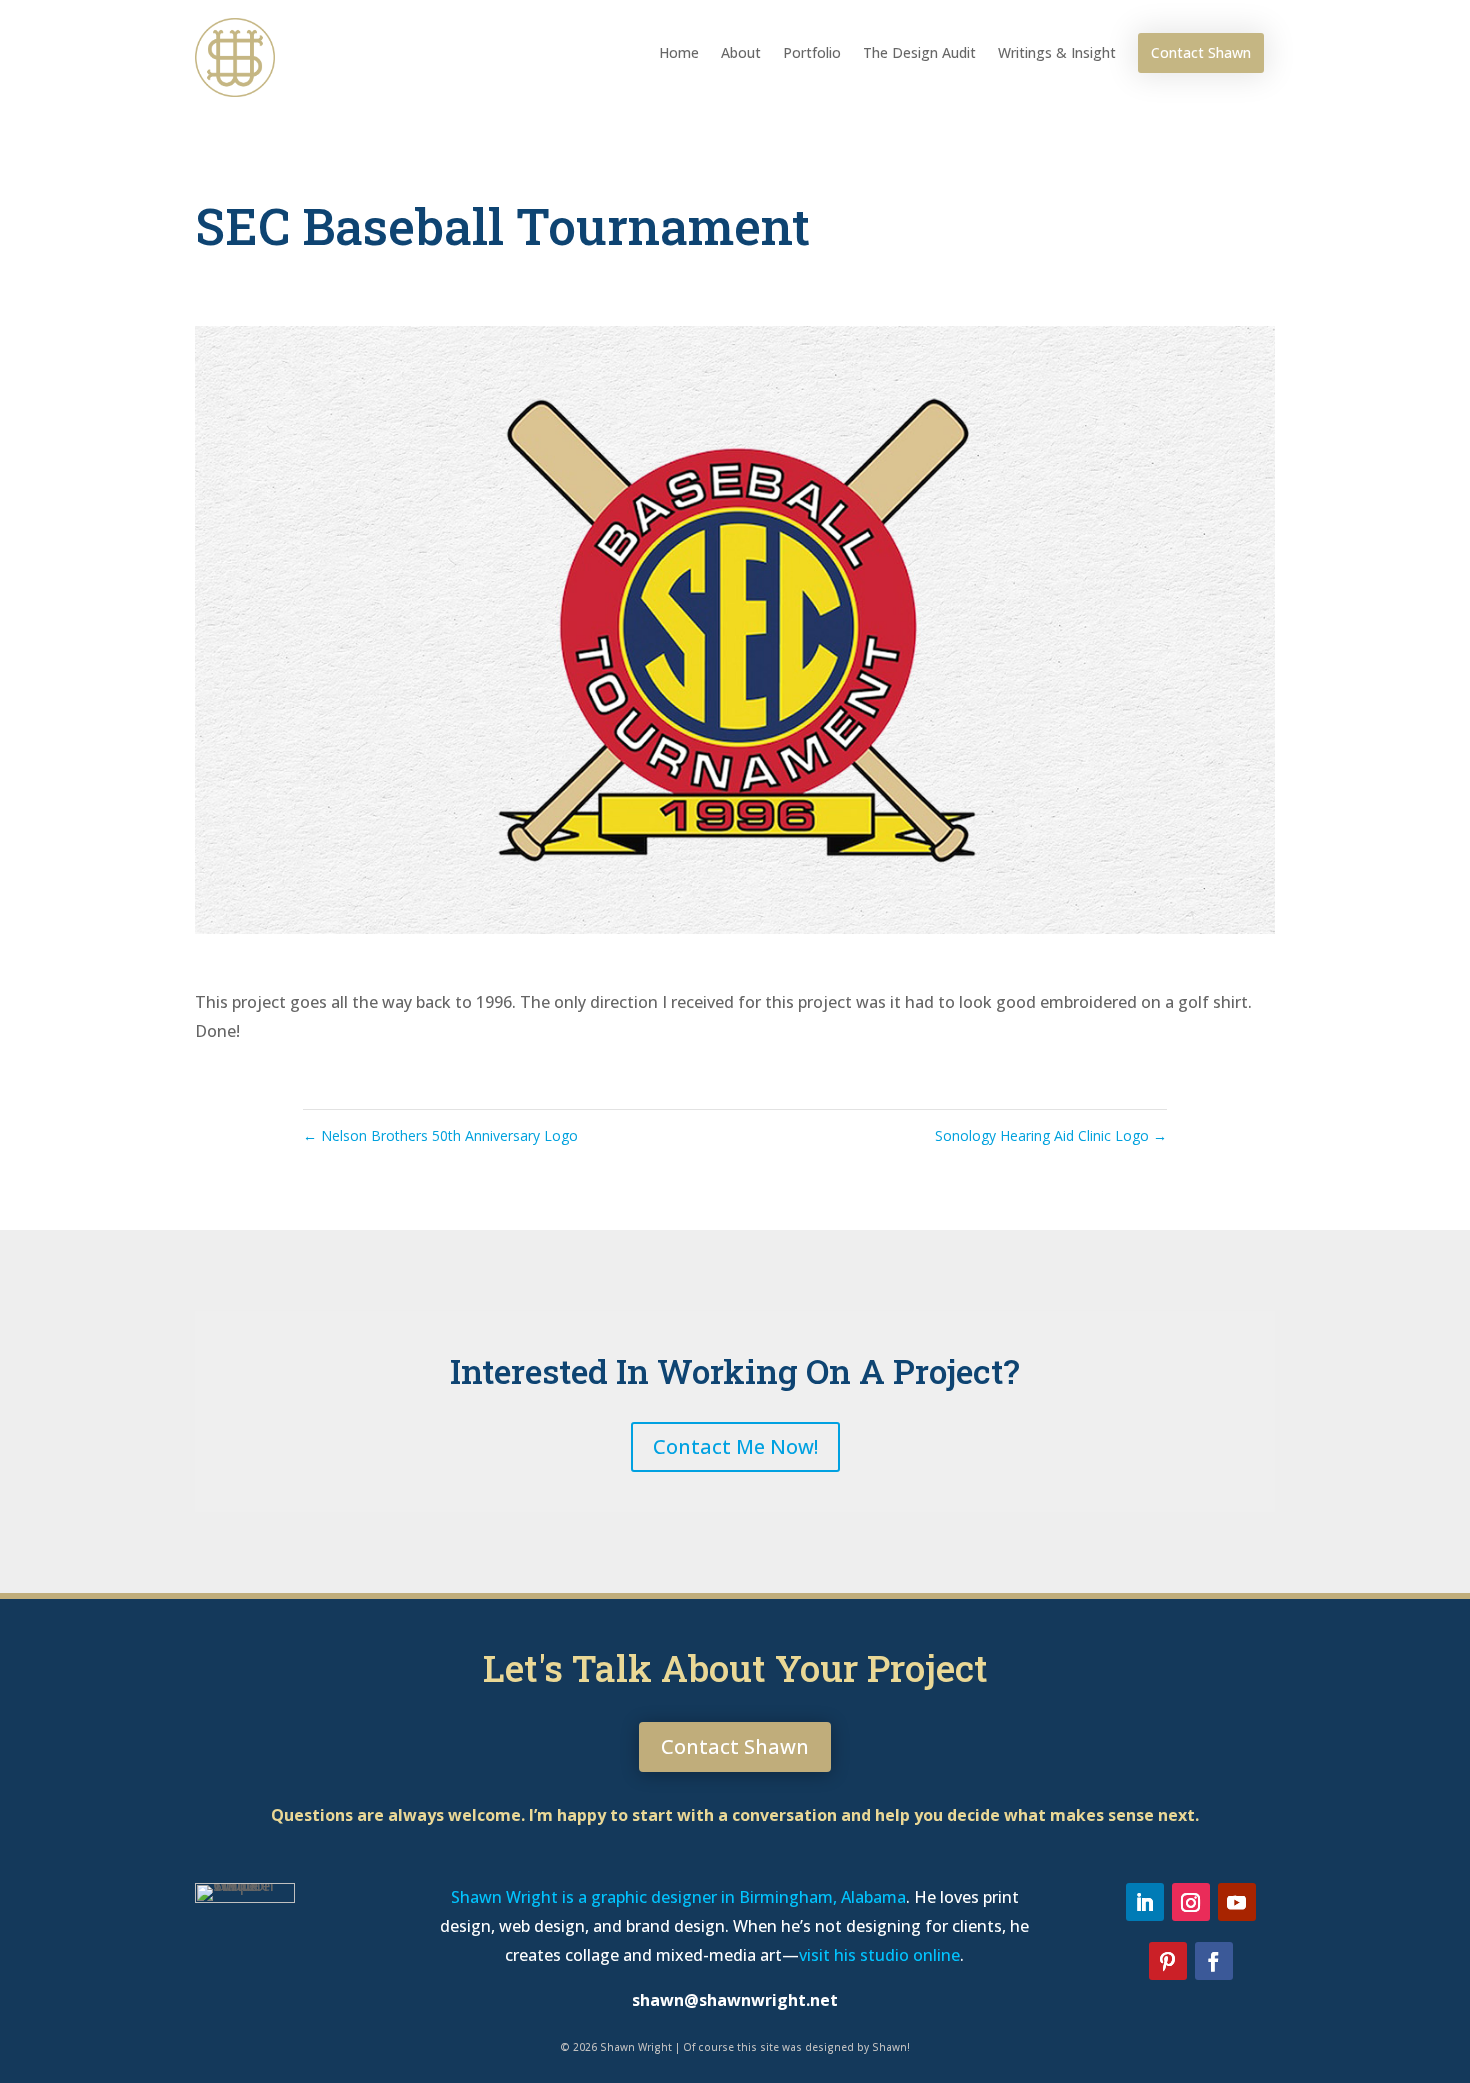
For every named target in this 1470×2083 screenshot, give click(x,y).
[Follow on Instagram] (1191, 1902)
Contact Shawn (1201, 52)
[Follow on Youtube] (1237, 1902)
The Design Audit (919, 52)
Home (679, 52)
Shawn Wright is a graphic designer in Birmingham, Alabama (678, 1897)
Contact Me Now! (735, 1446)
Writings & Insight (1057, 52)
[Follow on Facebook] (1214, 1961)
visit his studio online (879, 1955)
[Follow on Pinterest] (1168, 1961)
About (741, 52)
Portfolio (812, 52)
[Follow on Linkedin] (1145, 1902)
